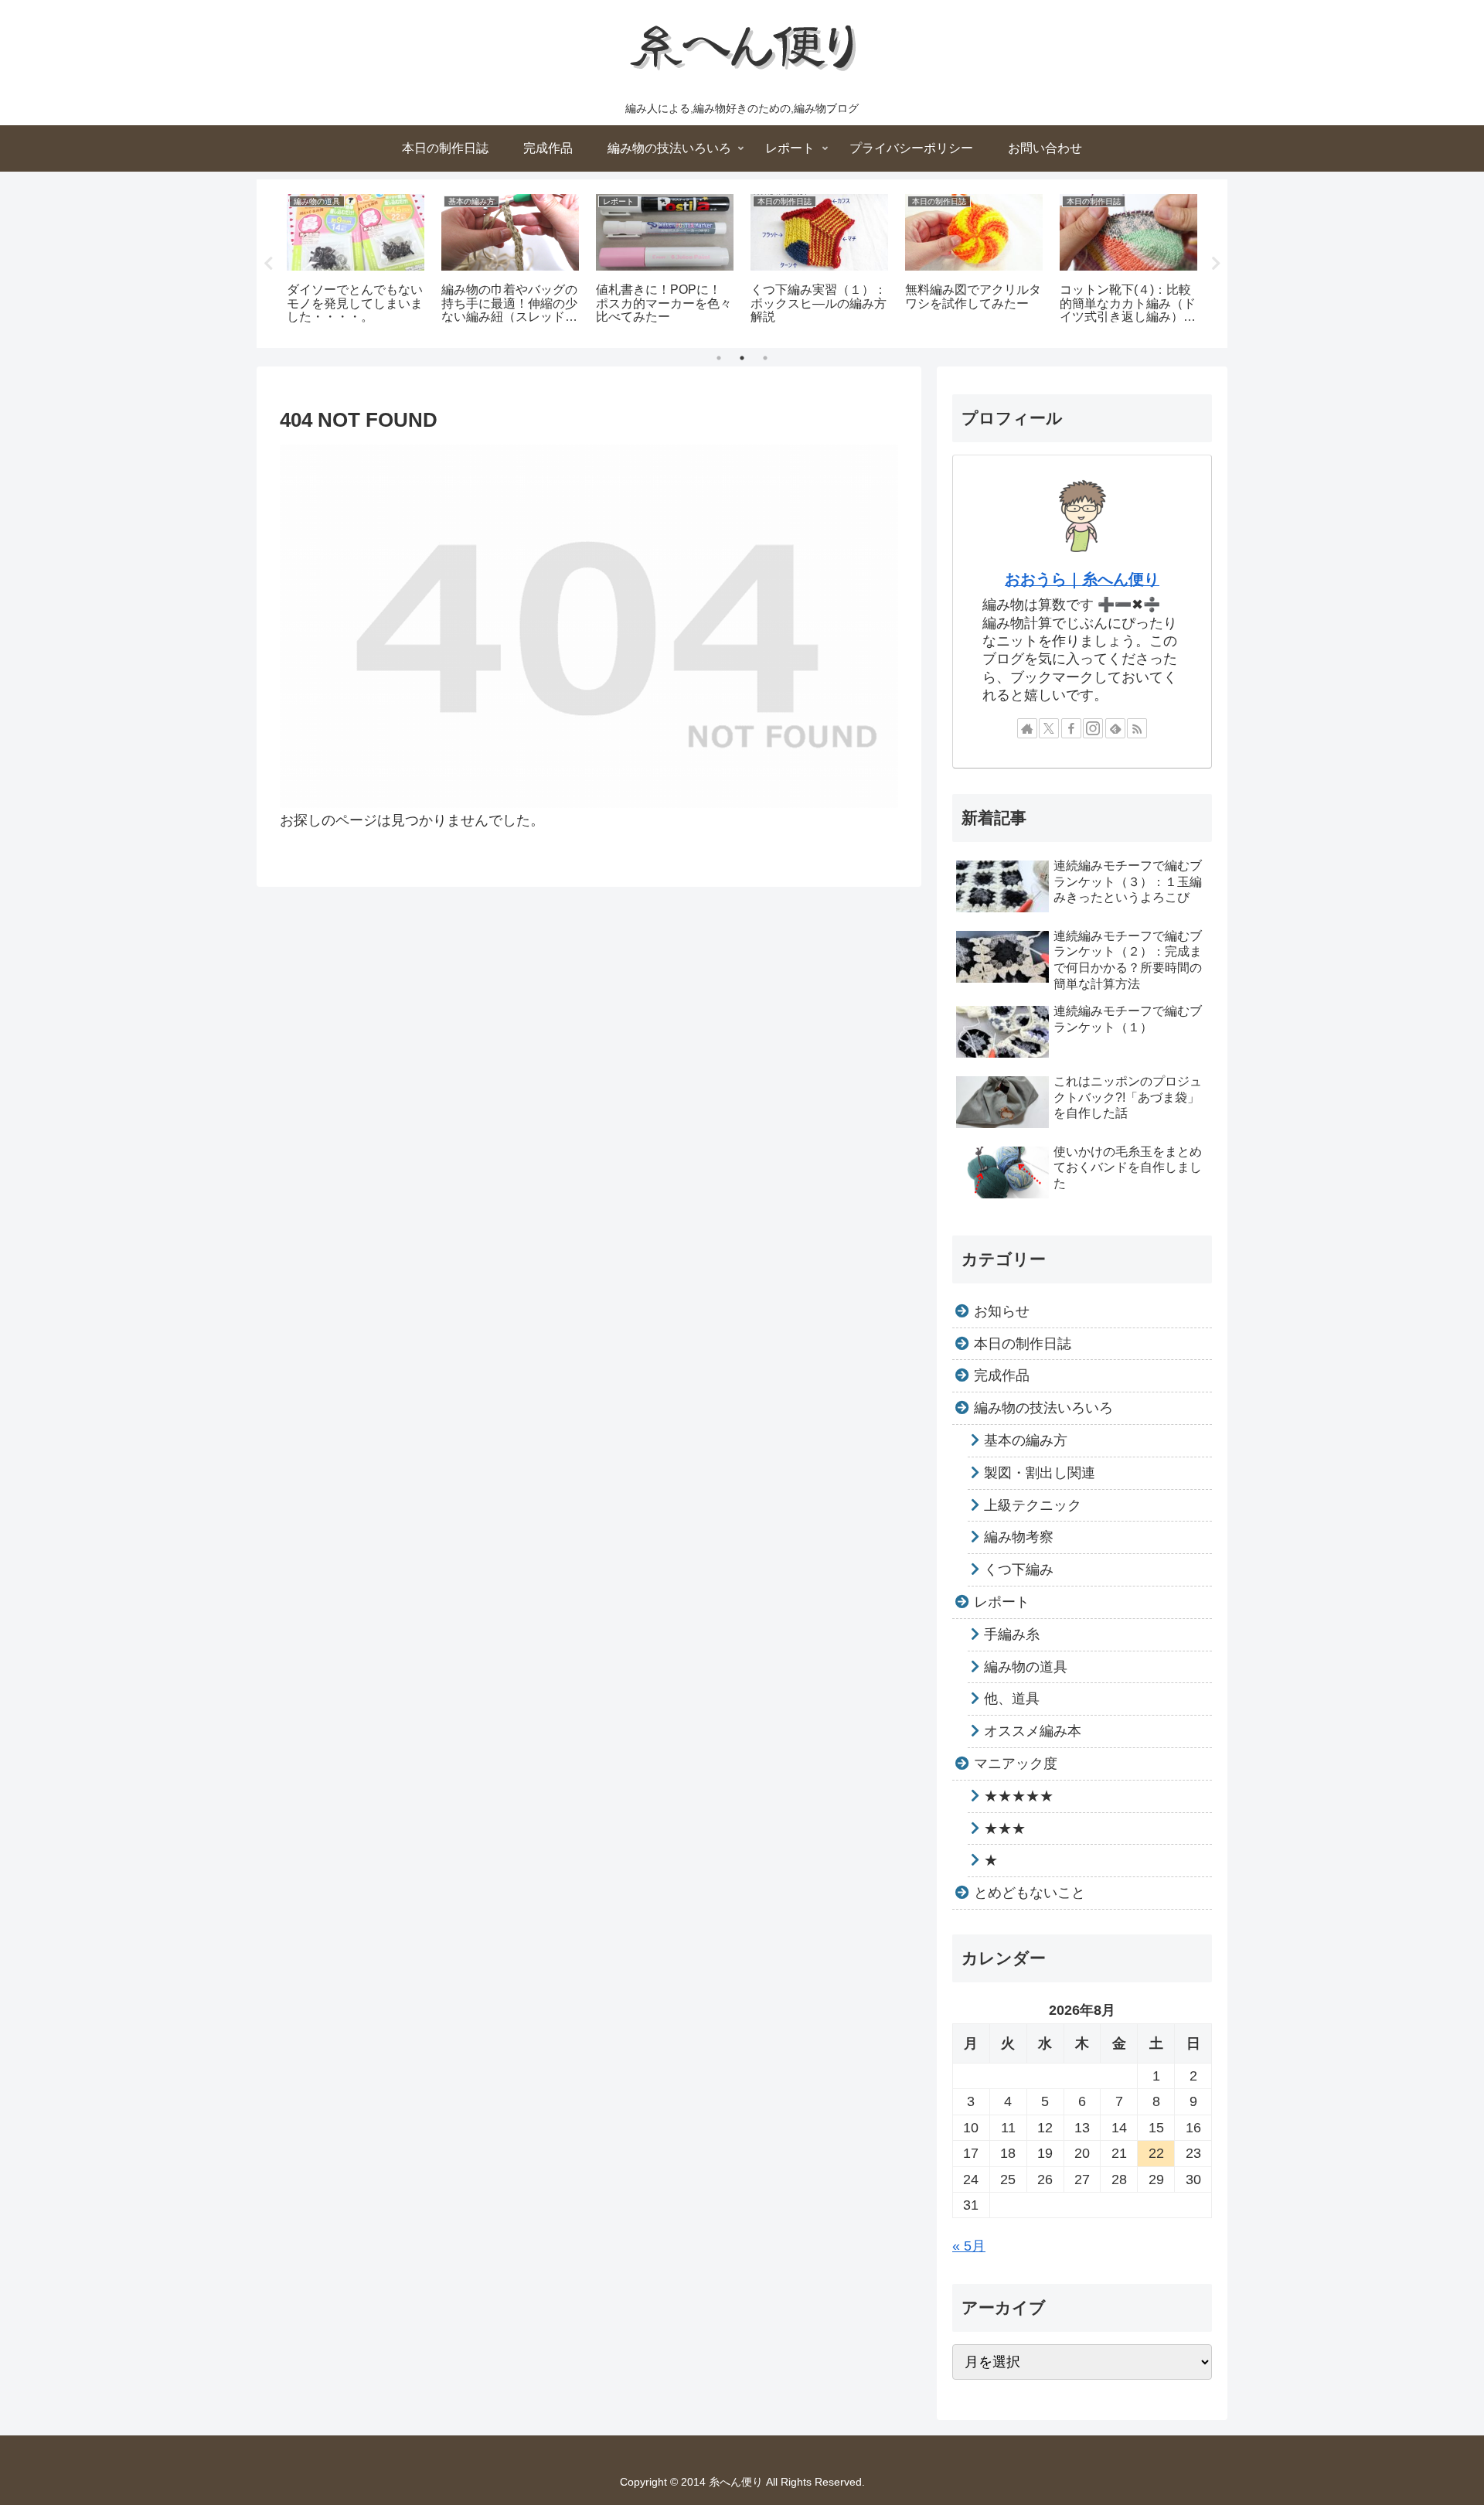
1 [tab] (719, 358)
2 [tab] (742, 358)
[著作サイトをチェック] (1027, 728)
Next (1216, 264)
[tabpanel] (356, 261)
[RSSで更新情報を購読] (1137, 728)
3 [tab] (765, 358)
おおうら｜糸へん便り (1082, 579)
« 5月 (969, 2246)
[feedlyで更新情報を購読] (1115, 728)
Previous (268, 264)
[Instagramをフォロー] (1093, 728)
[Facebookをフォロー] (1071, 728)
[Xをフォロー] (1049, 728)
